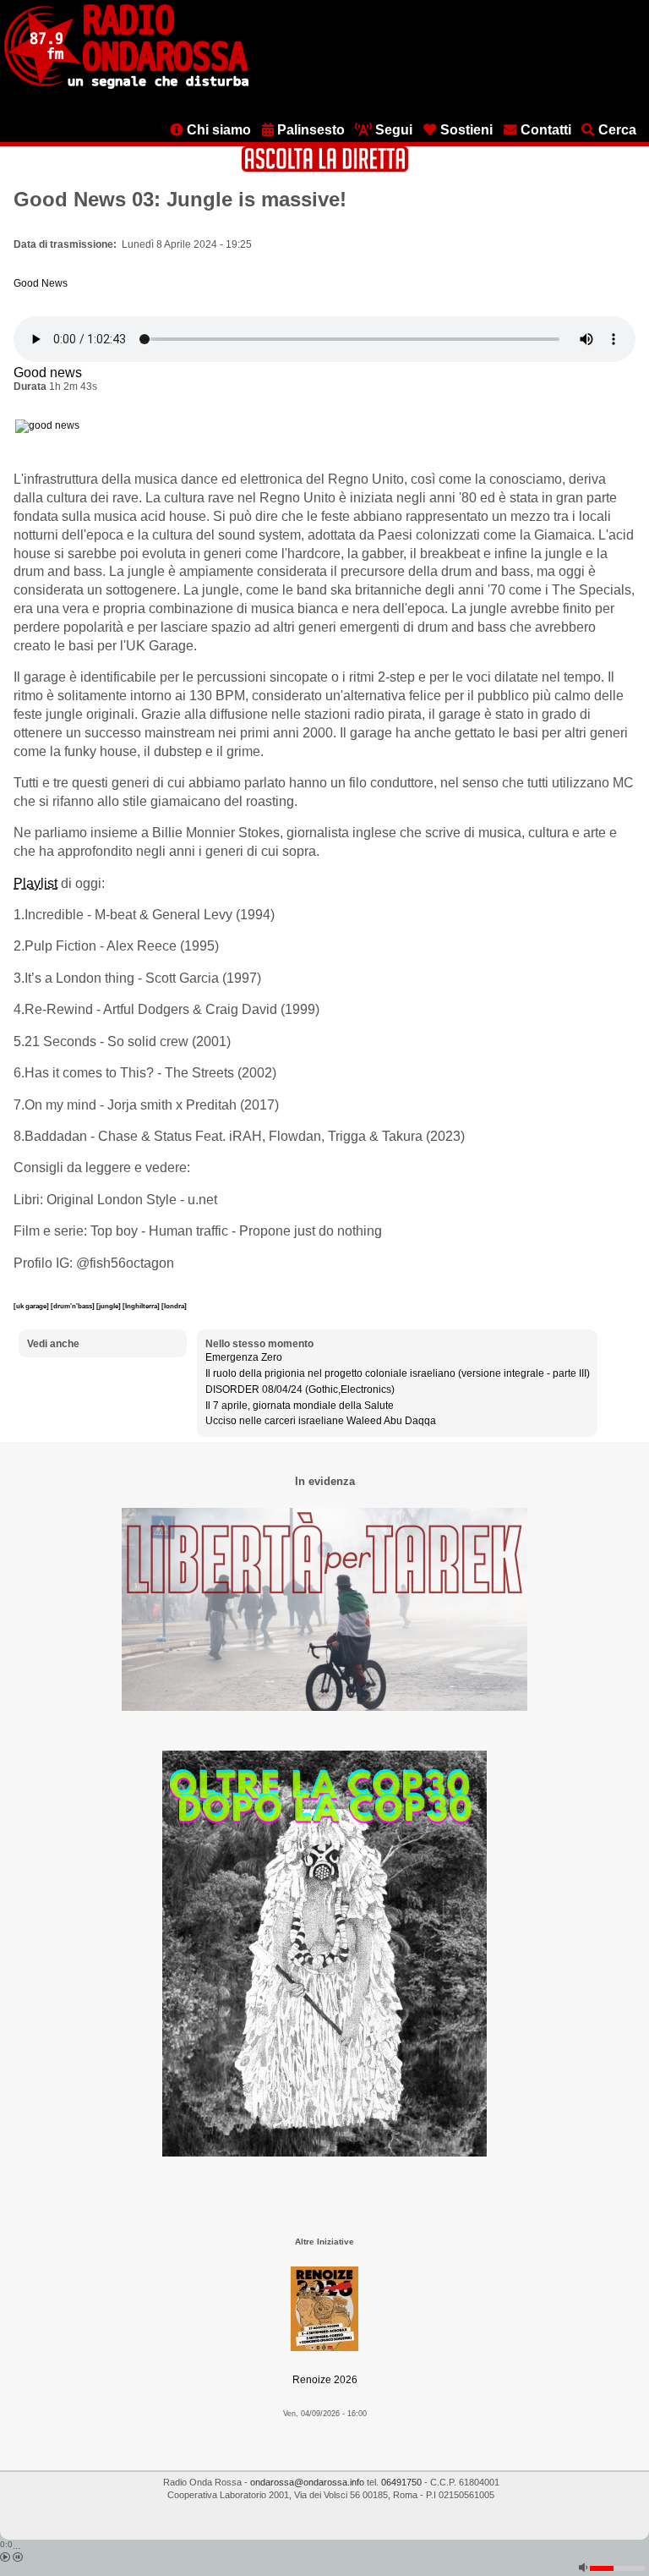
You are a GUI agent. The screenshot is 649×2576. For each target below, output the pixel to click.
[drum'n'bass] (74, 1306)
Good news (48, 373)
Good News (41, 283)
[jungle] (109, 1306)
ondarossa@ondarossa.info (307, 2482)
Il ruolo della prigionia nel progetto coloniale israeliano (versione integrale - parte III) (398, 1373)
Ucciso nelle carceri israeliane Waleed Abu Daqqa (321, 1421)
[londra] (174, 1306)
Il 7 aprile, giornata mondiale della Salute (300, 1406)
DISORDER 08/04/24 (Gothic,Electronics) (300, 1389)
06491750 (401, 2482)
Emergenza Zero (244, 1357)
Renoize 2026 (325, 2380)
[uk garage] (32, 1306)
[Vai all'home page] (126, 85)
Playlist (35, 883)
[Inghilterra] (142, 1306)
